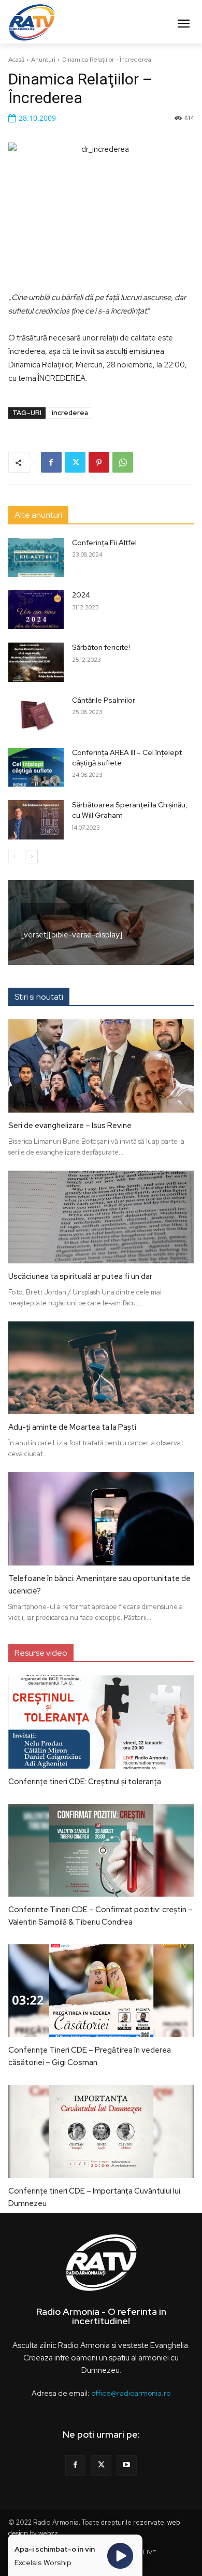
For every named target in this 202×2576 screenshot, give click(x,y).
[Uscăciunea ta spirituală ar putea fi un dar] (101, 1217)
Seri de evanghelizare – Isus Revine (70, 1126)
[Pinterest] (99, 462)
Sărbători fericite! (101, 647)
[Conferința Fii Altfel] (36, 557)
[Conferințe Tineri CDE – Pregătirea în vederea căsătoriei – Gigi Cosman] (101, 1991)
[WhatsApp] (123, 462)
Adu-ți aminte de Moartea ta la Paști (72, 1427)
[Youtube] (127, 2465)
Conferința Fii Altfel (104, 543)
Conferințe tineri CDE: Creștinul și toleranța (85, 1782)
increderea (70, 413)
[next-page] (31, 857)
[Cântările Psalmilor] (36, 715)
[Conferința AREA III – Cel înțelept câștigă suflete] (36, 767)
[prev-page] (15, 857)
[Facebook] (51, 462)
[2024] (36, 610)
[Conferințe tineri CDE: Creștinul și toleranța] (101, 1722)
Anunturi (43, 60)
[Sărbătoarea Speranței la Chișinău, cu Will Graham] (36, 820)
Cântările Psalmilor (104, 700)
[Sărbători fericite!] (36, 662)
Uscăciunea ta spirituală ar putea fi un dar (80, 1276)
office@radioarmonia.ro (131, 2393)
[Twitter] (75, 462)
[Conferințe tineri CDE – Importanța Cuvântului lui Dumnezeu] (101, 2131)
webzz (48, 2533)
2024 (81, 595)
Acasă (16, 60)
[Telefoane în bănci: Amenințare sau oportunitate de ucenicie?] (101, 1519)
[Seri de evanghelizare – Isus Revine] (101, 1066)
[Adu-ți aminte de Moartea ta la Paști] (101, 1368)
